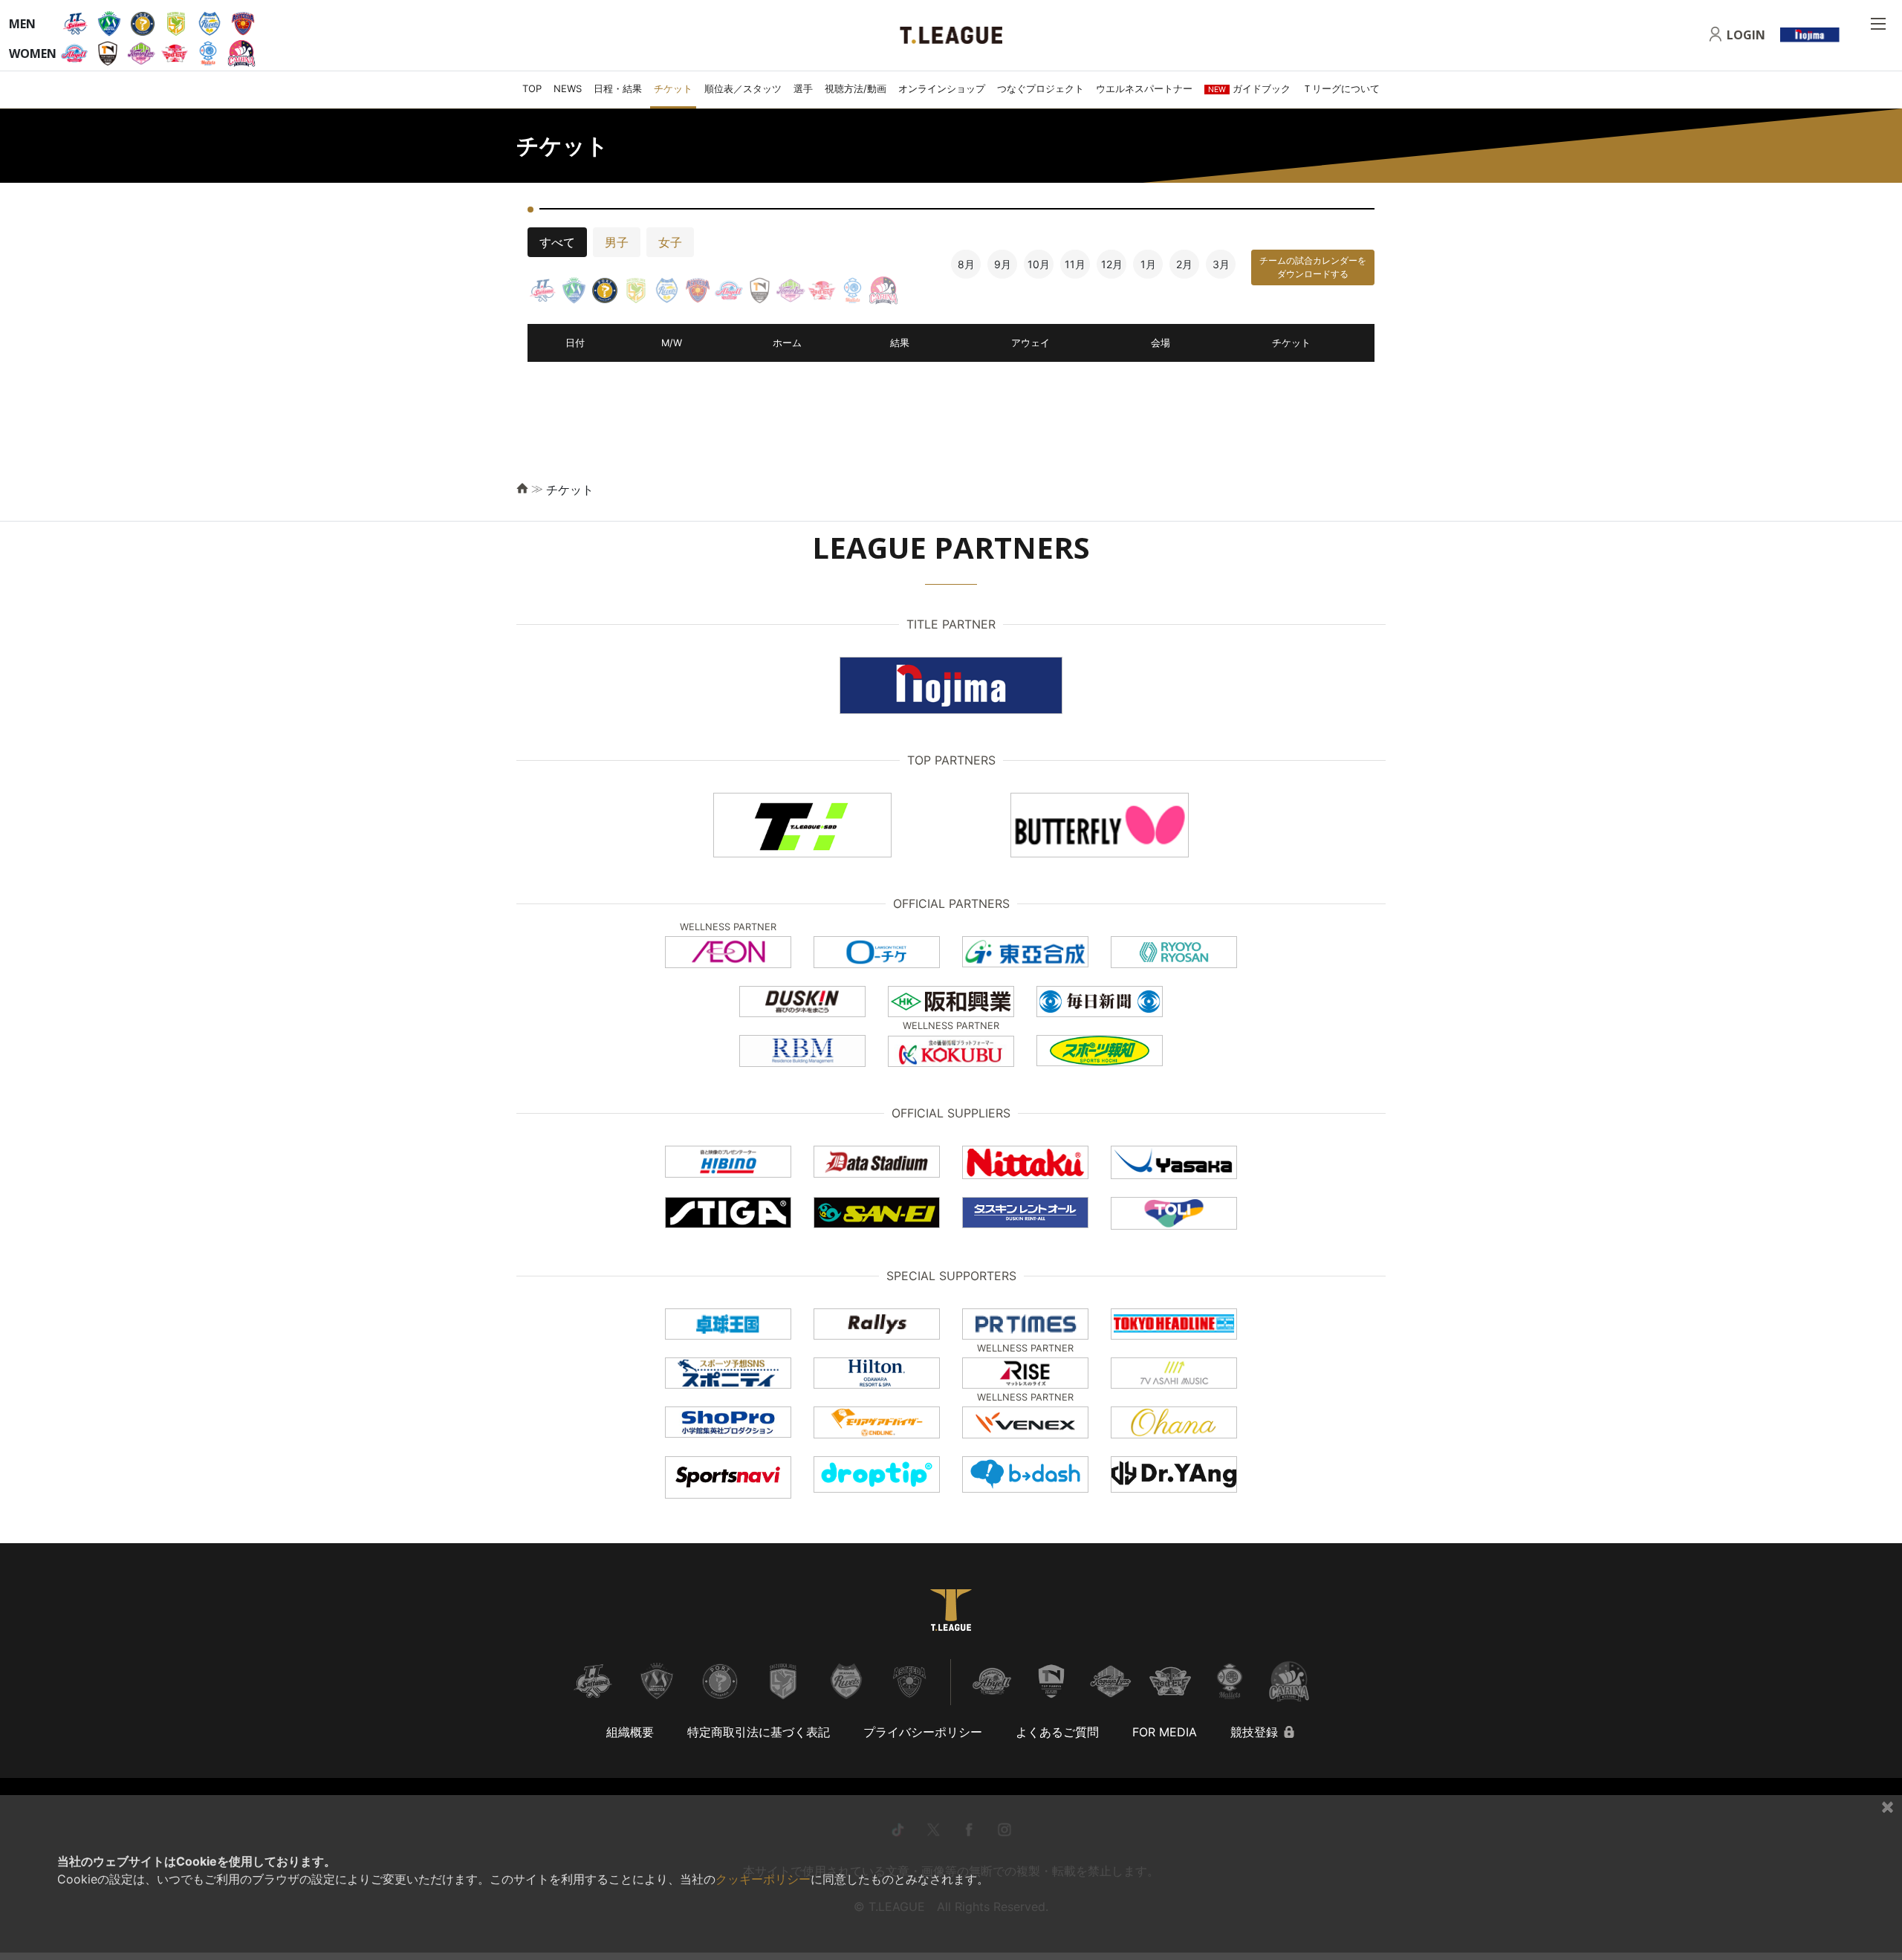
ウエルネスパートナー (1144, 88)
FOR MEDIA (1165, 1732)
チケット (673, 88)
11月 (1075, 264)
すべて (557, 242)
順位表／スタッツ (743, 88)
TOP (532, 88)
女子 (670, 242)
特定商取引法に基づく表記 (759, 1732)
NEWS (568, 88)
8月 (966, 264)
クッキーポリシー (763, 1879)
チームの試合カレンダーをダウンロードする (1313, 267)
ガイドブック (1249, 88)
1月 (1148, 264)
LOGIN (1746, 35)
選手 (803, 88)
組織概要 (630, 1732)
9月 (1003, 264)
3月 (1221, 264)
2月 (1184, 264)
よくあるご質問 (1057, 1732)
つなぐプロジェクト (1041, 88)
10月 (1039, 264)
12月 (1112, 264)
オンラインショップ (942, 88)
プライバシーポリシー (923, 1732)
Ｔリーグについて (1341, 88)
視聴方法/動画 (856, 88)
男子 (617, 242)
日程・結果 (618, 88)
